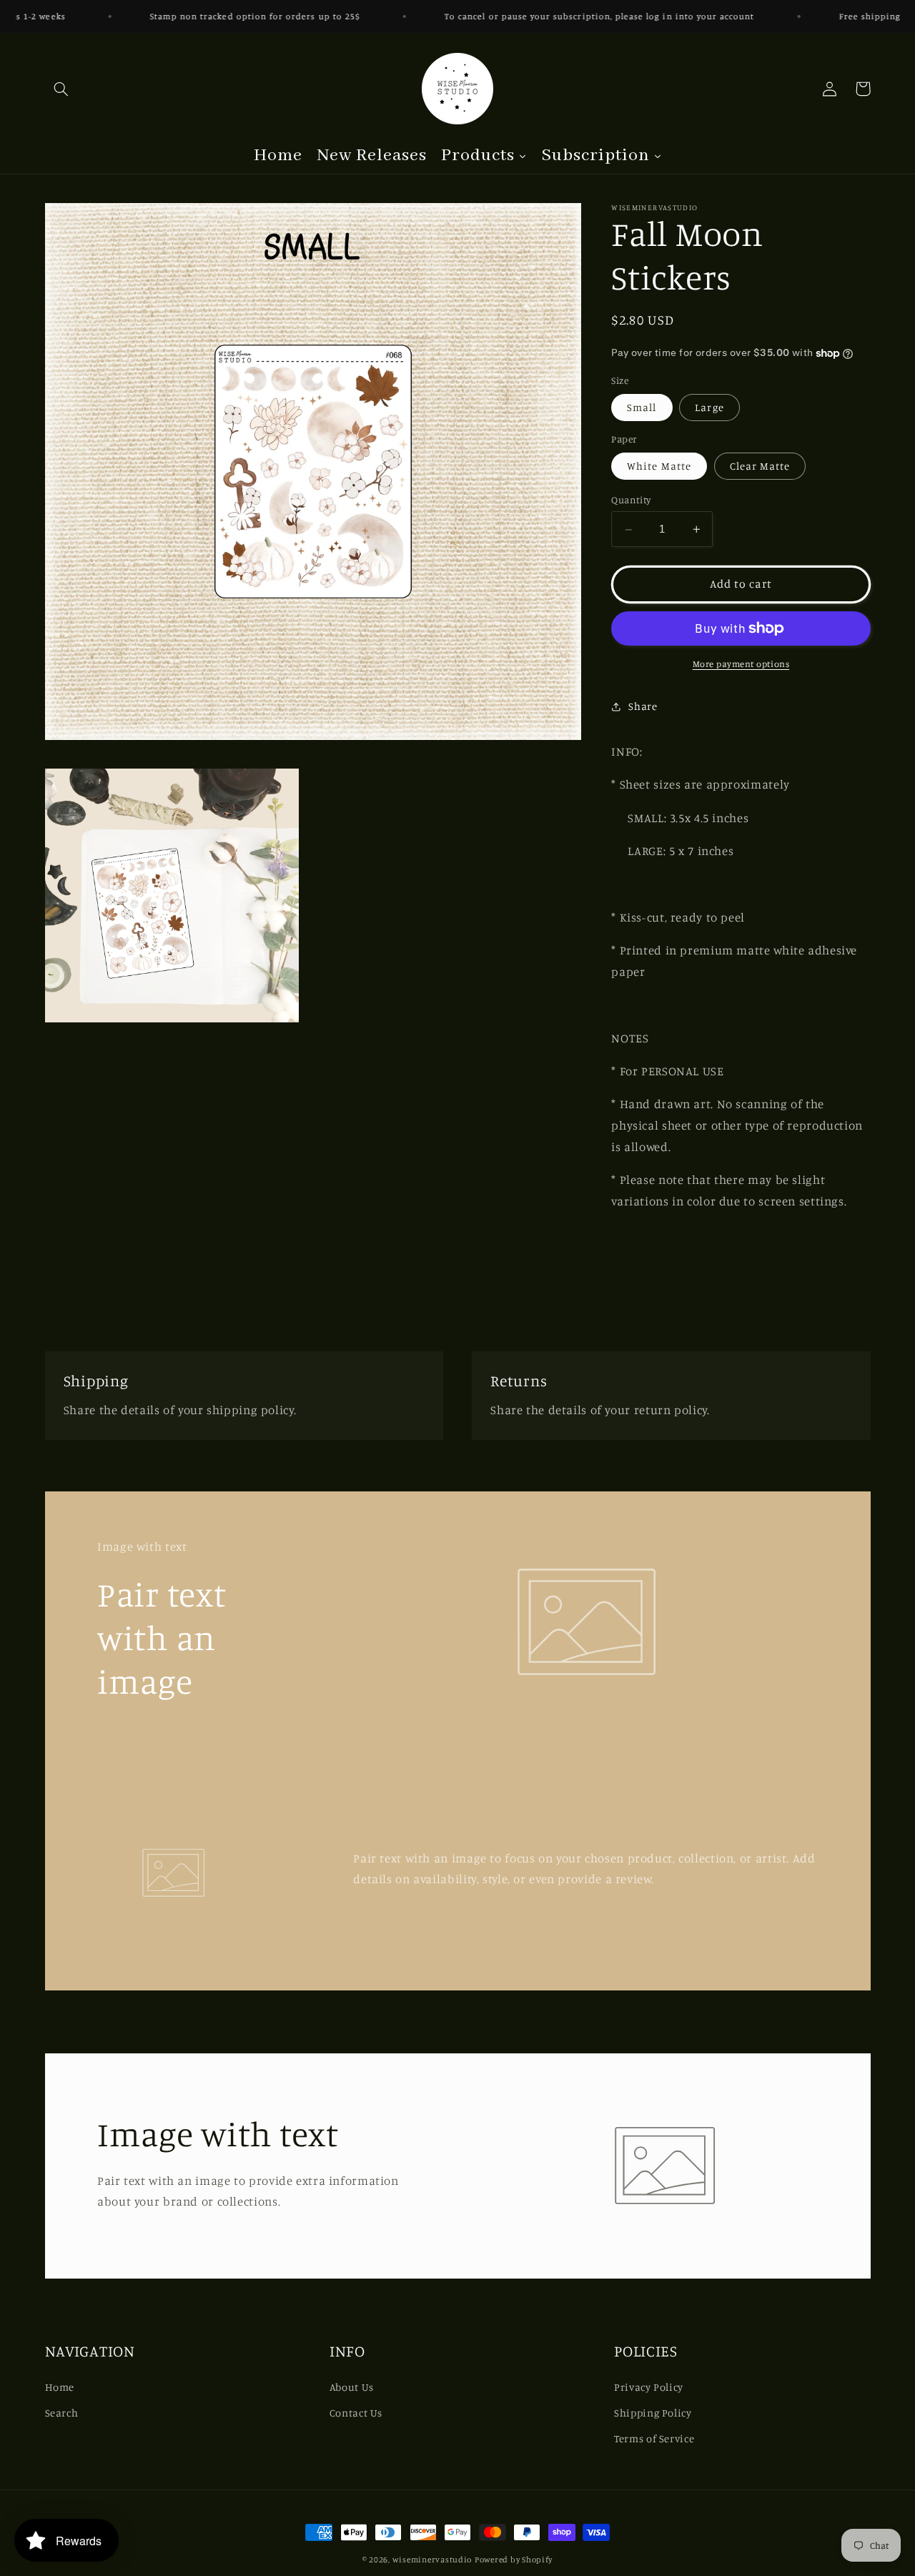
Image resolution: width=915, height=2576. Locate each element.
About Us (352, 2387)
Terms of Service (654, 2438)
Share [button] (643, 706)
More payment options (741, 664)
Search (62, 2413)
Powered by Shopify (514, 2560)
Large (709, 408)
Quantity (631, 500)
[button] (61, 89)
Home (60, 2387)
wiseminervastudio (432, 2560)
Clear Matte (760, 467)
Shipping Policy (653, 2413)
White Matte (659, 467)
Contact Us (356, 2413)
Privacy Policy (649, 2387)
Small (642, 408)
